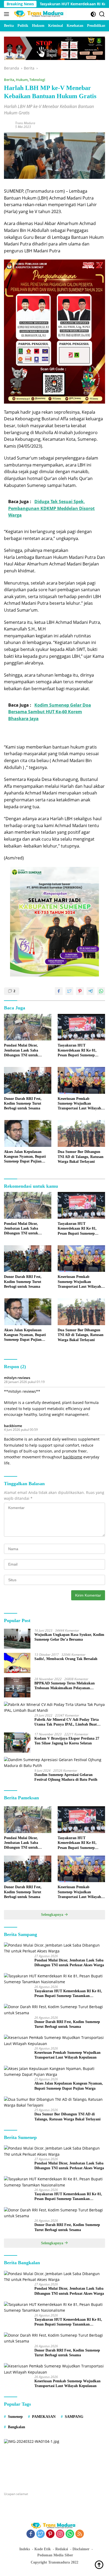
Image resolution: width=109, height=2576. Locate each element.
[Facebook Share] (59, 991)
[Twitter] (40, 2534)
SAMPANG (74, 2417)
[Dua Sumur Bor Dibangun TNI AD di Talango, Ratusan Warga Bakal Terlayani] (81, 1133)
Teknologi (37, 80)
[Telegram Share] (90, 991)
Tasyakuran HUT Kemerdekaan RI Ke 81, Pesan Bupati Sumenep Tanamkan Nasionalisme (77, 1051)
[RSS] (80, 2534)
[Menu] (8, 14)
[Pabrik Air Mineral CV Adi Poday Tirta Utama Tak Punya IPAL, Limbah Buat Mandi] (54, 1708)
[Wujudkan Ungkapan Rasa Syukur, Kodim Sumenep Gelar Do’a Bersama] (17, 1639)
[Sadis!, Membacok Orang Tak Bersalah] (17, 1663)
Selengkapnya (53, 1915)
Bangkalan (17, 2427)
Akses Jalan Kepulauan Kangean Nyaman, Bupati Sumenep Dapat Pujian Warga (25, 1157)
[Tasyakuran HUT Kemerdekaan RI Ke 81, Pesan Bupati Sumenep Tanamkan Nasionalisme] (81, 1027)
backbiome (13, 1426)
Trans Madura (25, 123)
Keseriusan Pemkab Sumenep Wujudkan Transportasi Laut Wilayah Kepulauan (79, 1104)
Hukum (22, 80)
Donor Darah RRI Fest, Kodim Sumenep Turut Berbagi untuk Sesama (23, 1103)
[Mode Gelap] (93, 14)
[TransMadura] (40, 14)
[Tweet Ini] (69, 991)
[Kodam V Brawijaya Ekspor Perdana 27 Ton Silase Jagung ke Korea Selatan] (17, 1743)
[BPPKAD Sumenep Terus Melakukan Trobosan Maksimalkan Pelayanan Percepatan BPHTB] (17, 1687)
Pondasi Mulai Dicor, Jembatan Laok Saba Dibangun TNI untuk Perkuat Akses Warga (21, 1051)
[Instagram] (60, 2534)
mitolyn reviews (17, 1378)
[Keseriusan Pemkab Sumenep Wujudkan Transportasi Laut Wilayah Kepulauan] (81, 1080)
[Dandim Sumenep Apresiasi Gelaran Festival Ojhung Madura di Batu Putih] (54, 1763)
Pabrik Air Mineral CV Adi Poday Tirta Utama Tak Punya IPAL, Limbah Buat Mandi (67, 1722)
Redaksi (62, 2549)
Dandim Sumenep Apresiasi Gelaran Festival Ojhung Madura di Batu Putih (66, 1777)
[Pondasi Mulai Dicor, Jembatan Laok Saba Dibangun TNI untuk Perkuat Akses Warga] (28, 1027)
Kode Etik (43, 2549)
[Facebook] (31, 2534)
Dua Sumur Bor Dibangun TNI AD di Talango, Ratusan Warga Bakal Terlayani (81, 1157)
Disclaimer (81, 2549)
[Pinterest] (50, 2534)
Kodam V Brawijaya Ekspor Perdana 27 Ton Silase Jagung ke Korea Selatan (67, 1741)
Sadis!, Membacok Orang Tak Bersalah (66, 1659)
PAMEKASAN (44, 2417)
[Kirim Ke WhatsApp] (101, 991)
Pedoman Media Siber (55, 2555)
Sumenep (15, 2417)
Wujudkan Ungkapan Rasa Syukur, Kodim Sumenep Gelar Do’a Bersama (69, 1637)
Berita (9, 80)
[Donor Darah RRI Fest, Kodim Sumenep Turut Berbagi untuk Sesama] (28, 1080)
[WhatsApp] (70, 2534)
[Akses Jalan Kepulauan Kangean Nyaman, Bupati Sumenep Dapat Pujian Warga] (28, 1133)
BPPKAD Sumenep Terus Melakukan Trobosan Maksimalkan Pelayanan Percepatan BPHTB (65, 1686)
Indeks (25, 2549)
